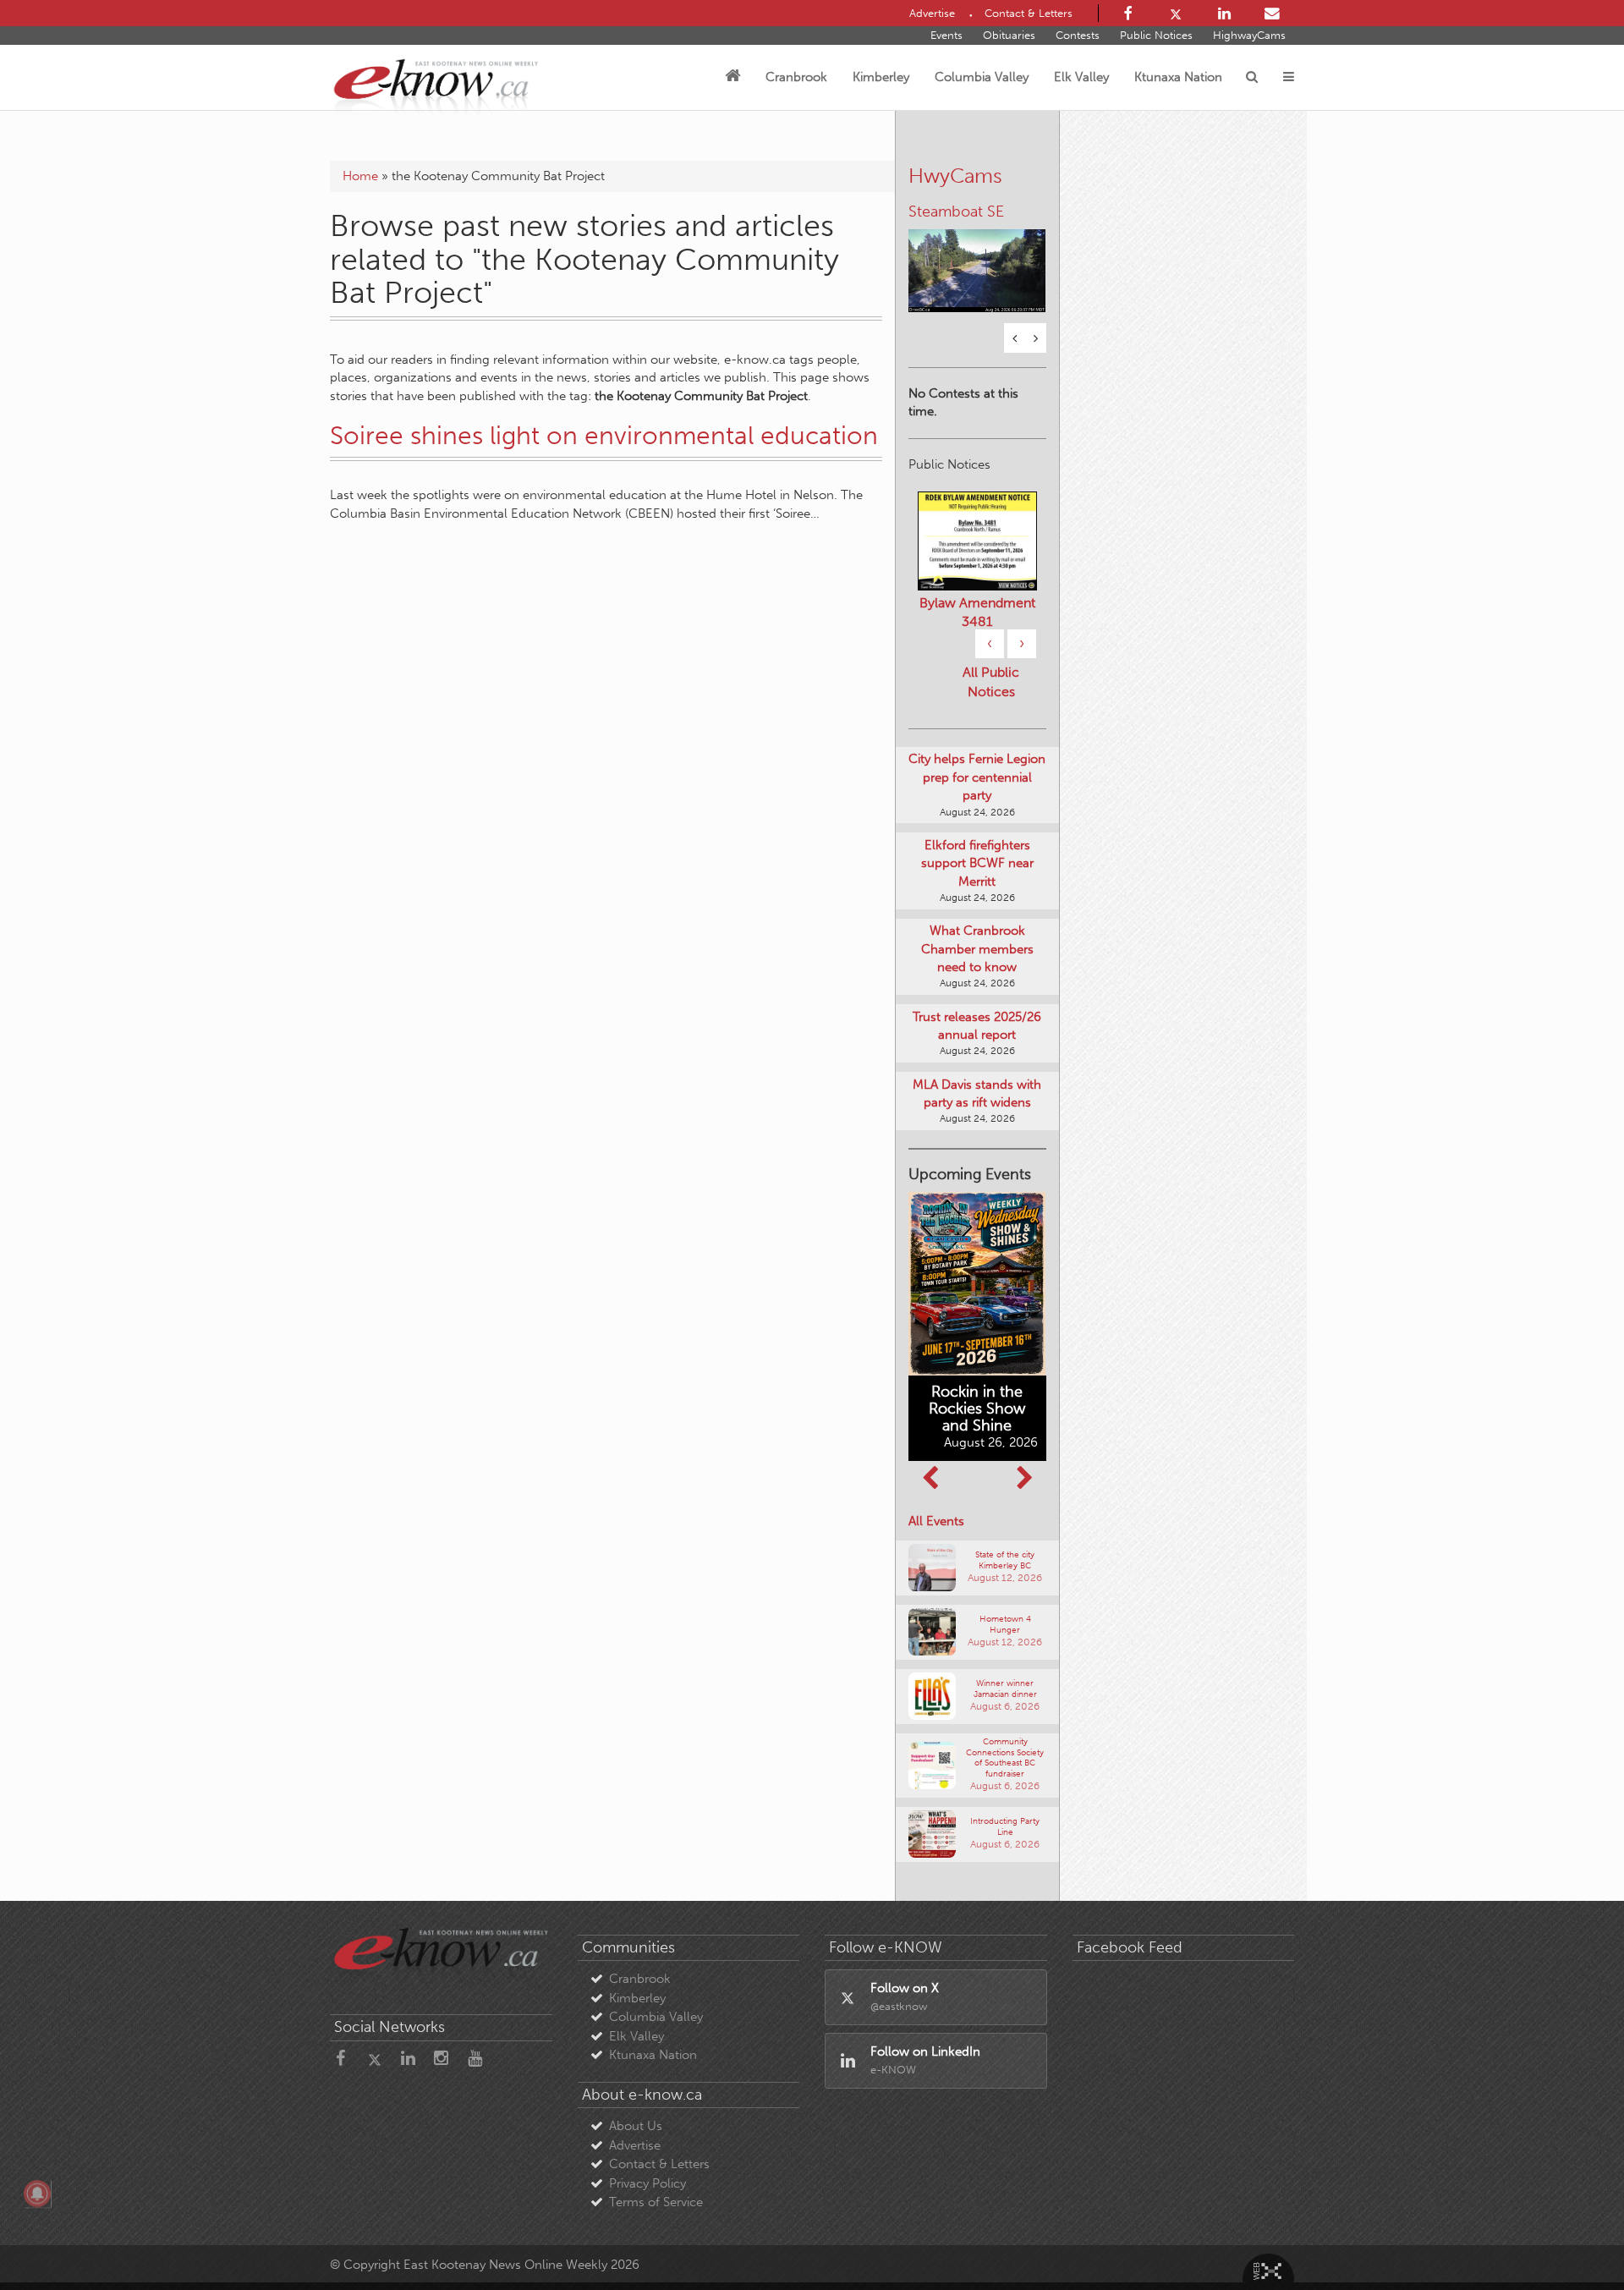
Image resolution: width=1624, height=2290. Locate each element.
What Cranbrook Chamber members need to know (977, 947)
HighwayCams (1249, 35)
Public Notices (1156, 35)
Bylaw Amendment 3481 (977, 610)
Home (360, 176)
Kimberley (881, 77)
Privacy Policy (647, 2181)
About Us (636, 2124)
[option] (977, 259)
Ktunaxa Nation (1178, 77)
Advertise (635, 2143)
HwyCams (955, 176)
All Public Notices (991, 680)
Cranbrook (796, 77)
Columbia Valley (982, 77)
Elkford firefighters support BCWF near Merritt (977, 861)
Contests (1078, 35)
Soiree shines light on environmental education (604, 436)
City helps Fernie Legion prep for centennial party (977, 775)
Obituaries (1009, 35)
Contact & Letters (659, 2162)
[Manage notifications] (37, 2194)
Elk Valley (1081, 77)
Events (946, 35)
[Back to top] (1572, 2238)
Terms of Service (656, 2200)
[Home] (732, 77)
